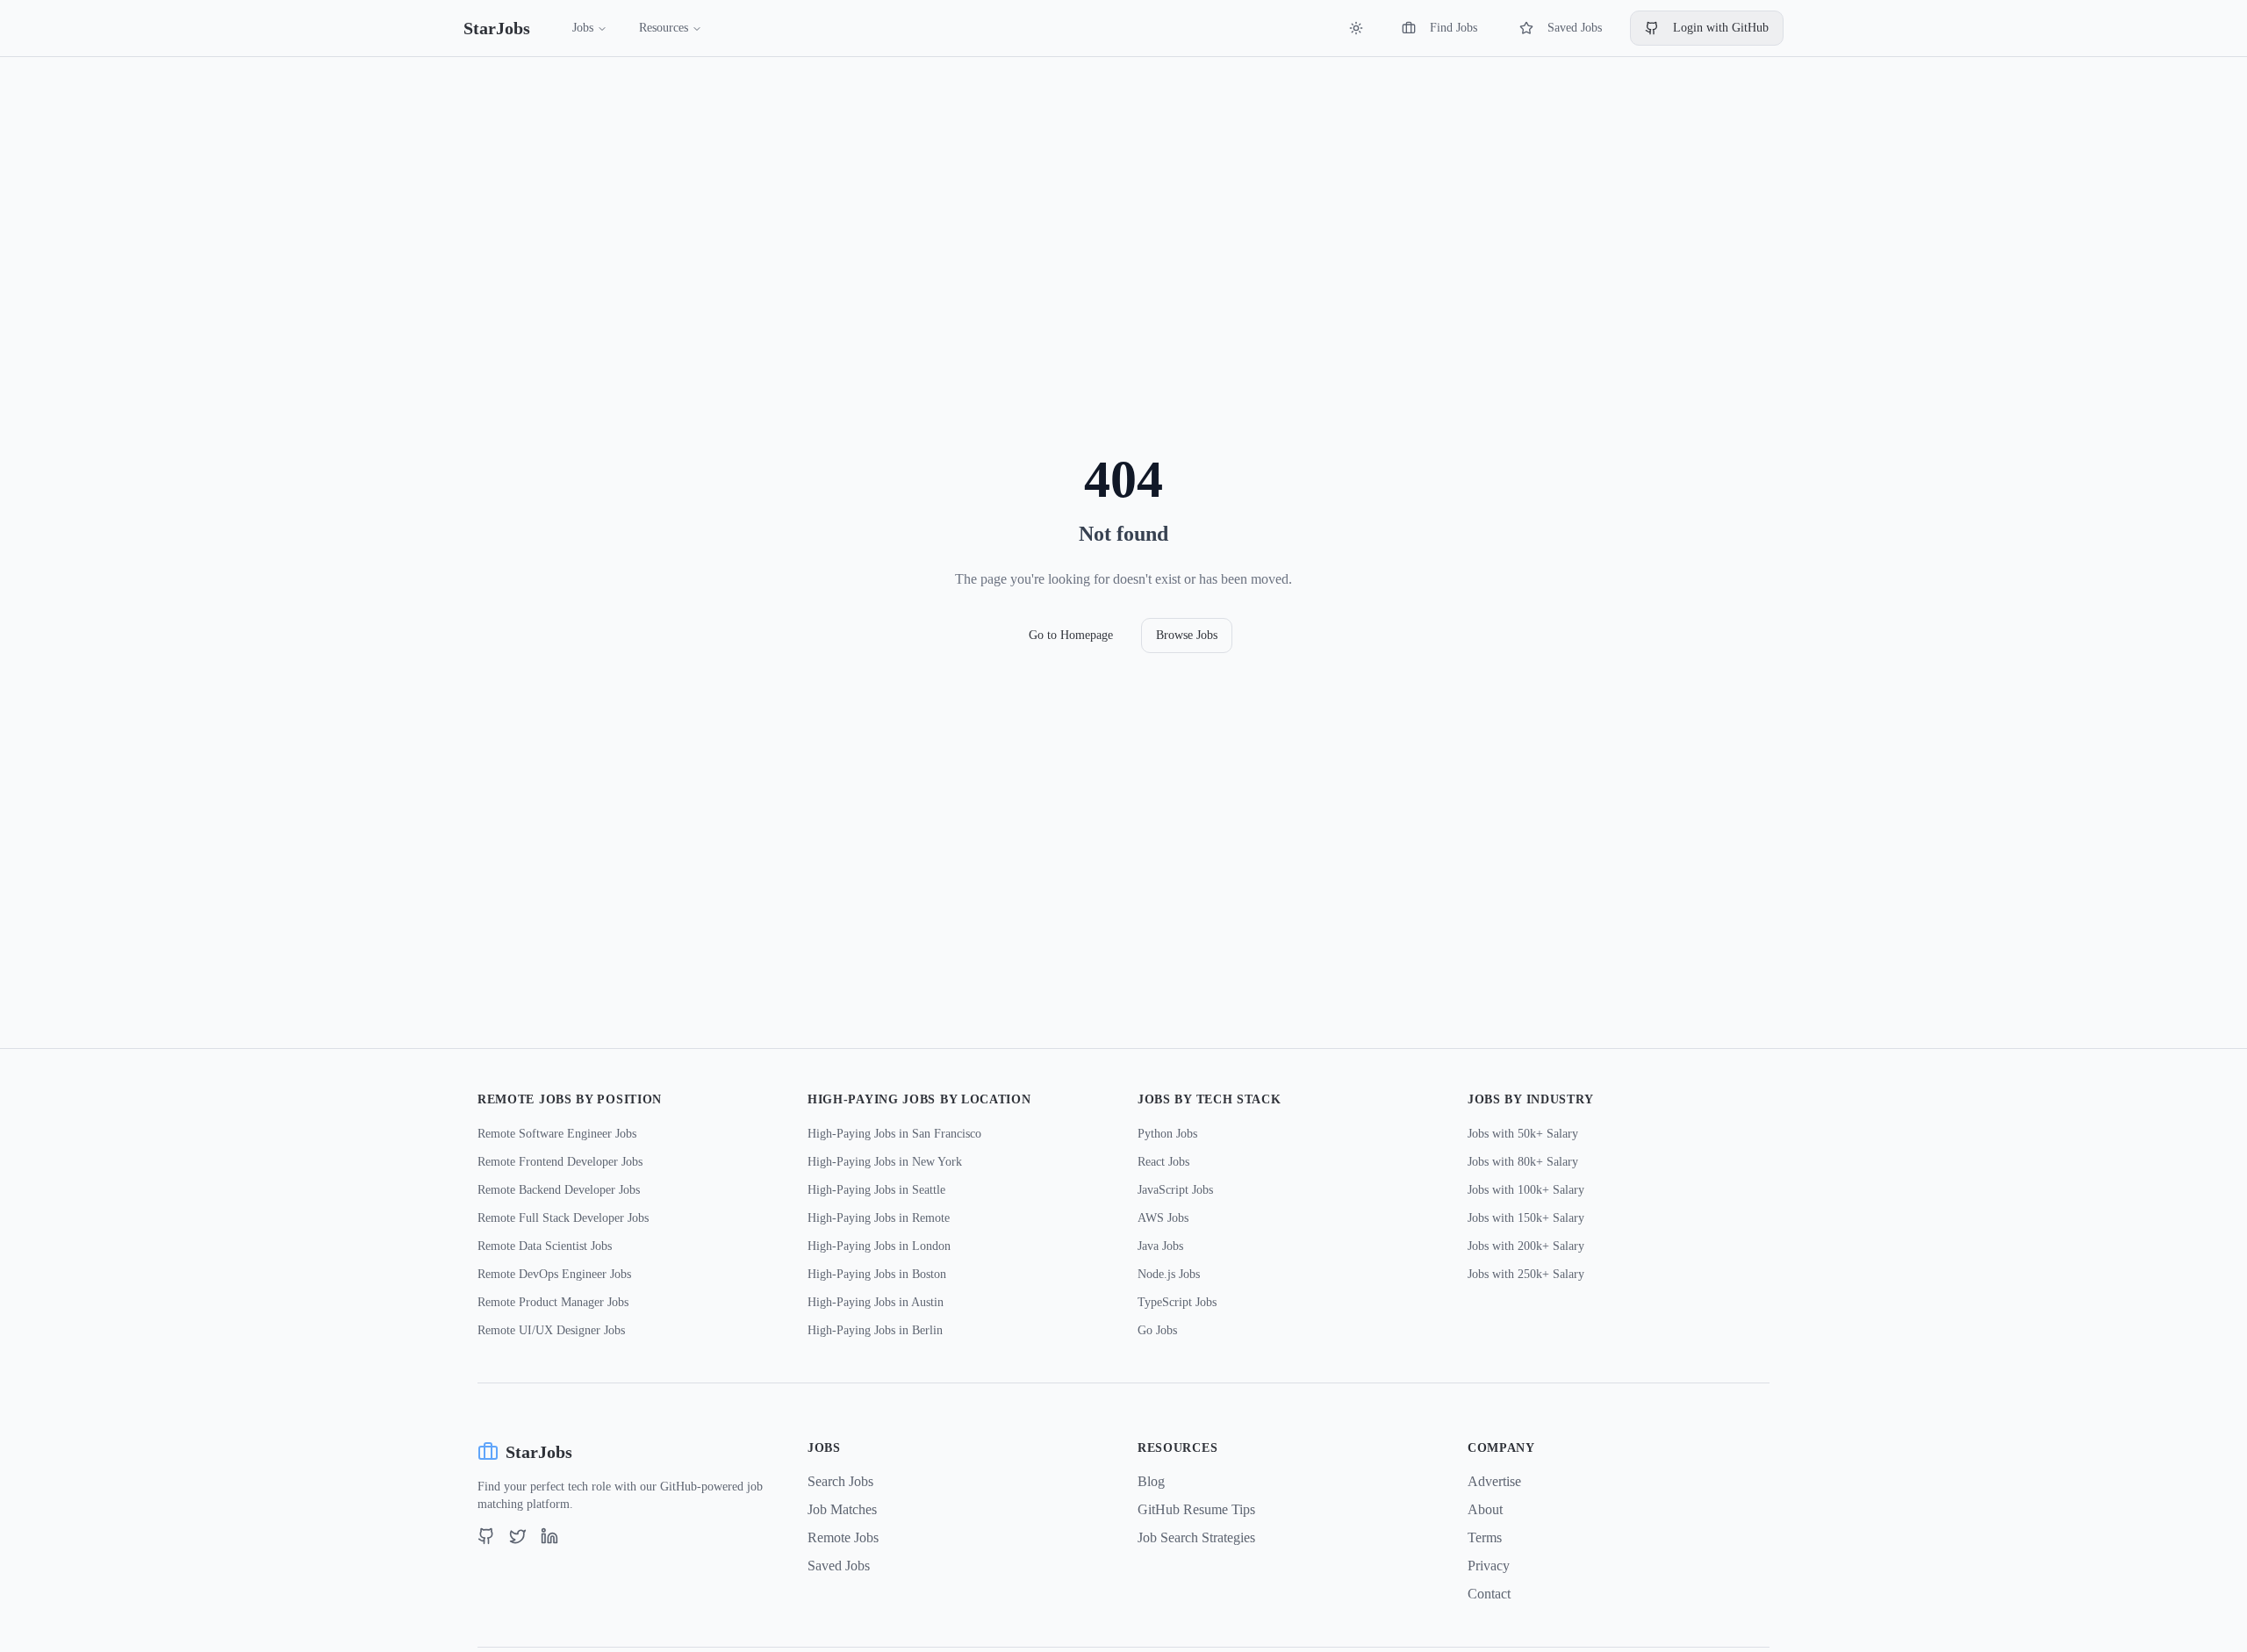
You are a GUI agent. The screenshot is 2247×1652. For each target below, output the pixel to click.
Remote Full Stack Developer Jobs (563, 1218)
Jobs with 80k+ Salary (1523, 1162)
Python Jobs (1167, 1134)
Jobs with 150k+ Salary (1526, 1218)
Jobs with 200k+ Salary (1526, 1246)
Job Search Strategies (1196, 1537)
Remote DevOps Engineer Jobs (554, 1274)
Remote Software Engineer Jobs (557, 1134)
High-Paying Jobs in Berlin (875, 1330)
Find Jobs (1454, 28)
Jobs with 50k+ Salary (1523, 1134)
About (1485, 1509)
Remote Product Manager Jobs (553, 1302)
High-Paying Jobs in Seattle (876, 1190)
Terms (1485, 1537)
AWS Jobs (1163, 1218)
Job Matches (842, 1509)
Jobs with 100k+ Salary (1526, 1190)
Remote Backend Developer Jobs (559, 1190)
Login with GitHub (1721, 28)
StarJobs (497, 28)
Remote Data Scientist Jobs (545, 1246)
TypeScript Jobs (1177, 1302)
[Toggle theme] (1356, 28)
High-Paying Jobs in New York (885, 1162)
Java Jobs (1160, 1246)
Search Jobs (840, 1481)
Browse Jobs (1187, 635)
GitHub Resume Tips (1196, 1509)
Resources (664, 28)
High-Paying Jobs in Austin (876, 1302)
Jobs (583, 28)
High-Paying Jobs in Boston (877, 1274)
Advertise (1494, 1481)
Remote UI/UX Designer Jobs (551, 1330)
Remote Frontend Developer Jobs (560, 1162)
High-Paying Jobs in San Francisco (894, 1134)
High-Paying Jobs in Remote (879, 1218)
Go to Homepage (1071, 635)
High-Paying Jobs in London (879, 1246)
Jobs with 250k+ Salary (1526, 1274)
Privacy (1489, 1566)
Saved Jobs (1575, 28)
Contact (1489, 1594)
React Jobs (1163, 1162)
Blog (1151, 1481)
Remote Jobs (843, 1537)
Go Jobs (1157, 1330)
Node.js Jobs (1169, 1274)
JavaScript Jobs (1175, 1190)
